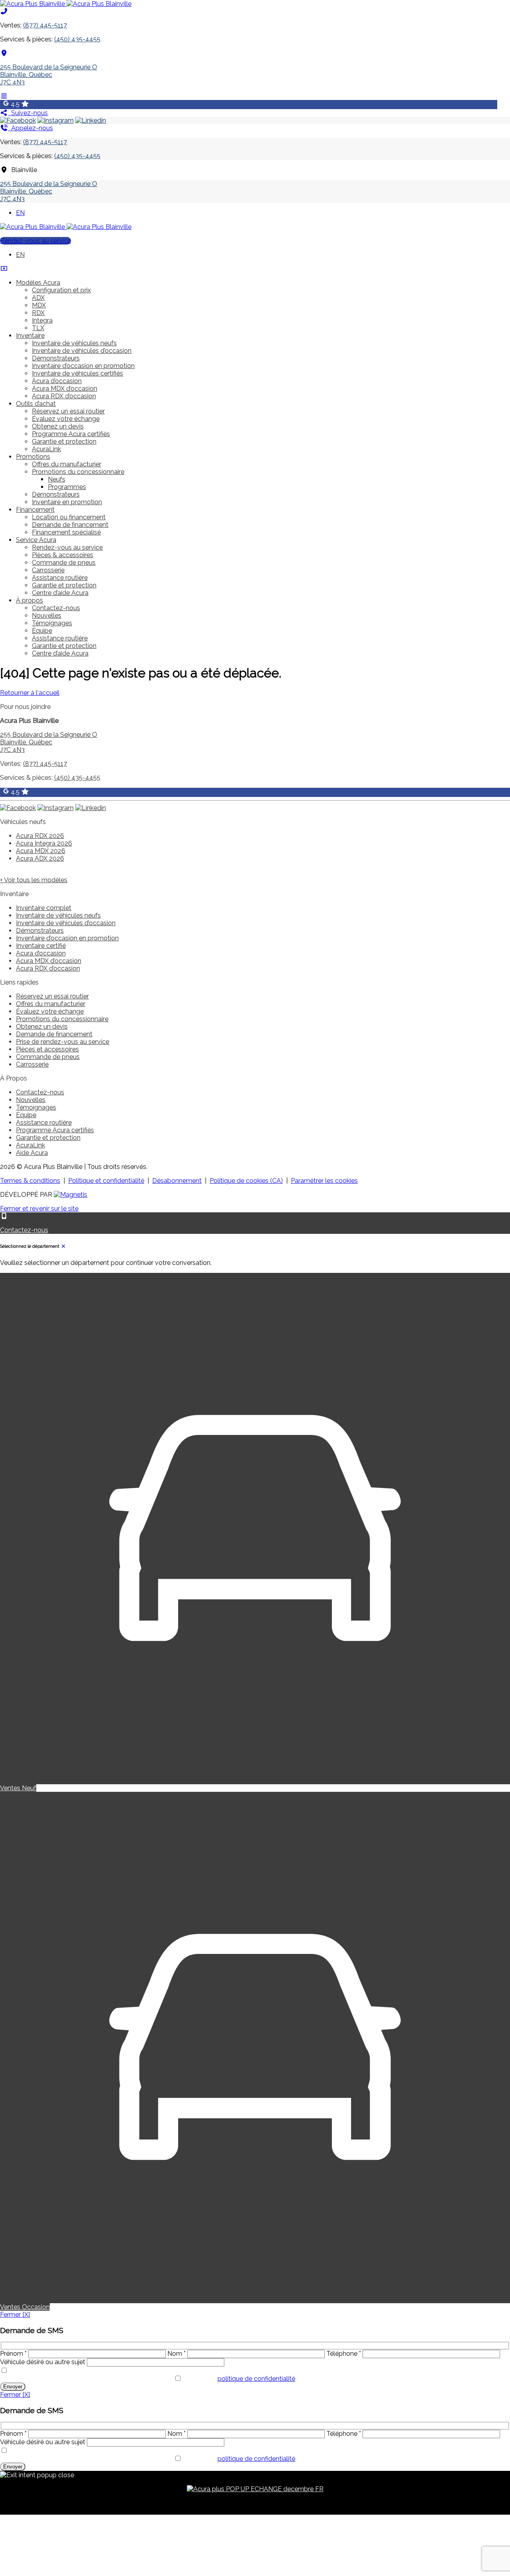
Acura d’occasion (57, 381)
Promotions (33, 457)
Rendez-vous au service (35, 241)
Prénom (13, 2354)
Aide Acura (32, 1153)
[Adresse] (4, 53)
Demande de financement (70, 525)
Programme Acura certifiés (71, 434)
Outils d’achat (36, 404)
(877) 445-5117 (45, 25)
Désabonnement (177, 1181)
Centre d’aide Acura (60, 593)
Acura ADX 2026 (40, 858)
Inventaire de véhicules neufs (74, 343)
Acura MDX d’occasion (65, 389)
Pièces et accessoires (47, 1049)
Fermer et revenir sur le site (39, 1209)
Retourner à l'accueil (30, 693)
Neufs (57, 479)
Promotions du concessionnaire (78, 472)
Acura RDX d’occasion (64, 396)
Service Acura (36, 540)
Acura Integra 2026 (44, 843)
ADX (38, 298)
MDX (39, 305)
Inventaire (30, 336)
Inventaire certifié (41, 946)
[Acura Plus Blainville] (66, 4)
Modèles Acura (38, 283)
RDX (38, 313)
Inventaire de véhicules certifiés (77, 373)
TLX (38, 328)
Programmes (67, 487)
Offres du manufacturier (67, 464)
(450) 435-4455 (77, 39)
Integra (42, 320)
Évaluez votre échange (66, 419)
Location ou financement (69, 517)
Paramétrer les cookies (324, 1181)
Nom (177, 2354)
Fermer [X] (15, 2315)
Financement (35, 510)
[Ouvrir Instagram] (56, 120)
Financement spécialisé (66, 532)
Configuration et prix (61, 290)
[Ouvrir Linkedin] (91, 120)
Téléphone (344, 2354)
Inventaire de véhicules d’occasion (82, 351)
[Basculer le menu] (4, 96)
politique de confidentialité (256, 2379)
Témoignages (52, 623)
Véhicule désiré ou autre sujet (43, 2362)
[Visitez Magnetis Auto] (71, 1195)
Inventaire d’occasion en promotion (83, 366)
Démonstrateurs (56, 358)
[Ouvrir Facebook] (18, 120)
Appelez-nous (30, 128)
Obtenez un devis (58, 426)
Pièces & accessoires (63, 555)
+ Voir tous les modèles (34, 880)
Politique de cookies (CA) (246, 1181)
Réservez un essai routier (68, 411)
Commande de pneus (64, 563)
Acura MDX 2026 (41, 851)
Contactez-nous (56, 608)
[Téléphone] (4, 11)
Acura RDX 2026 (40, 836)
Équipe (42, 631)
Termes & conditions (30, 1181)
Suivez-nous (28, 113)
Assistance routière (60, 578)
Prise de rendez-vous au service (63, 1042)
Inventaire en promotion (67, 502)
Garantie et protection (64, 441)
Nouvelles (47, 616)
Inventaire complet (44, 908)
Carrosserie (48, 570)
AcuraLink (46, 449)
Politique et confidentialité (106, 1181)
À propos (29, 600)
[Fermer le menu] (4, 269)
